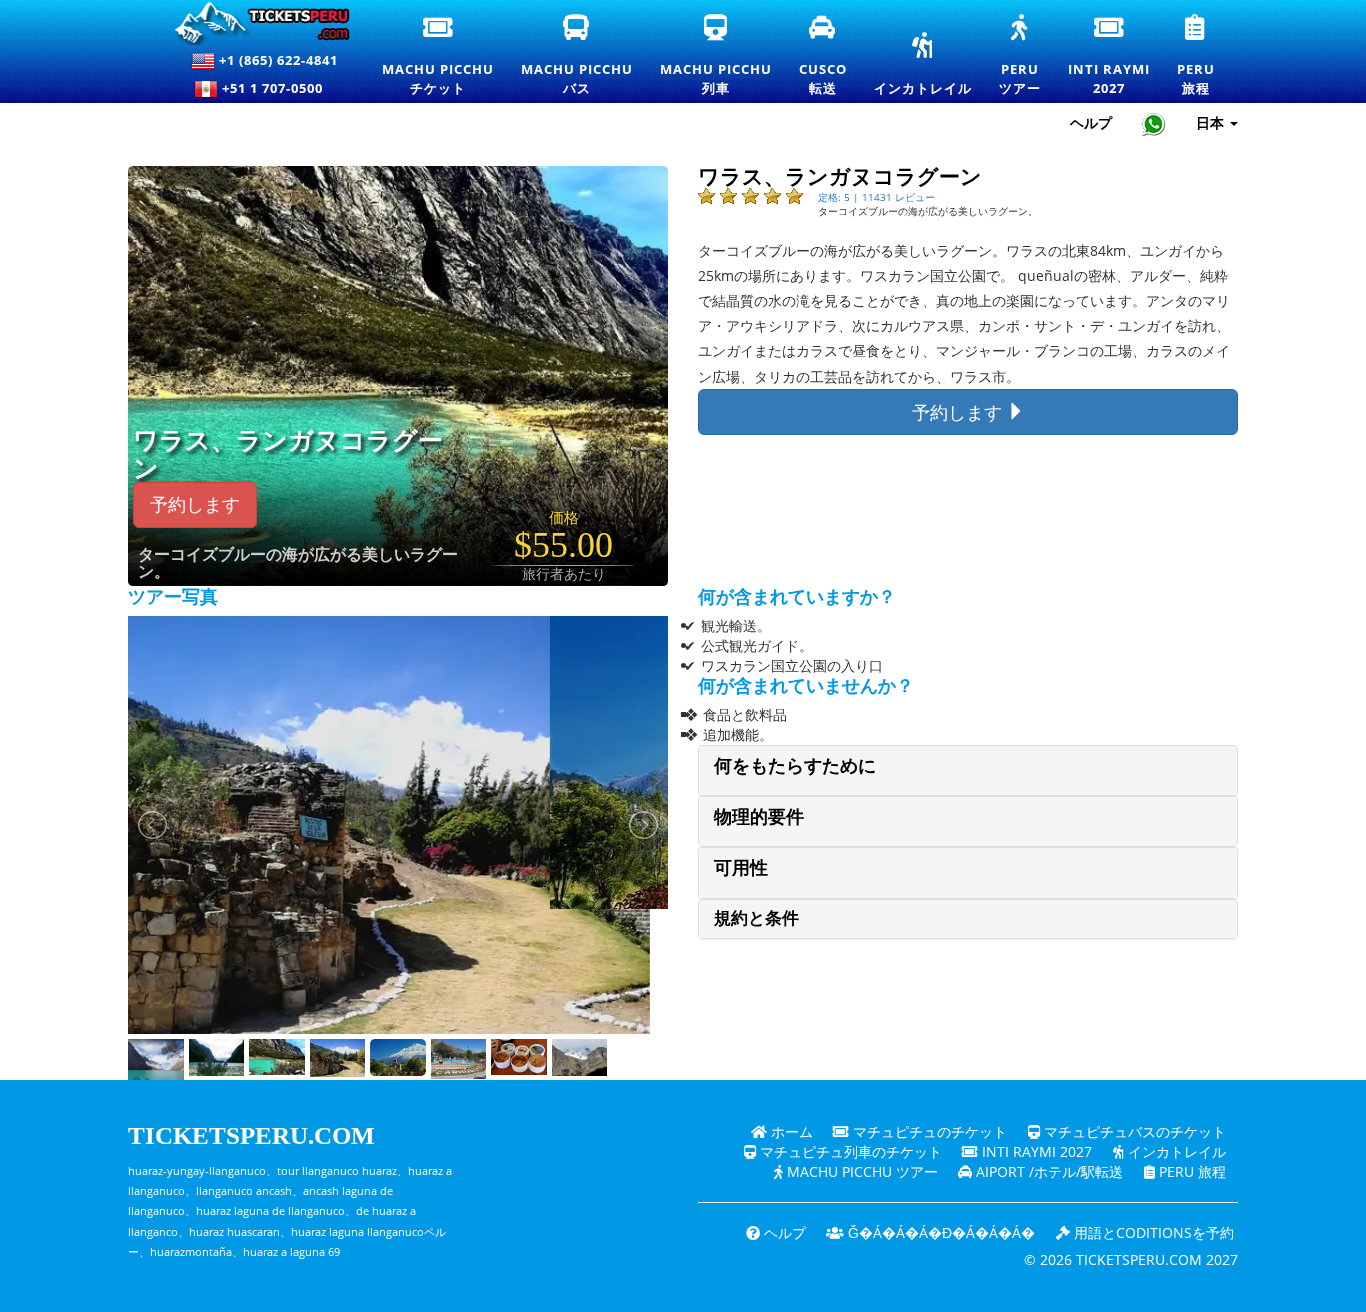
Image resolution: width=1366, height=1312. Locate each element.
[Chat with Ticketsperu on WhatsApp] (1154, 123)
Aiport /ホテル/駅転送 (1047, 1171)
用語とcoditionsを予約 (1152, 1232)
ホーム (790, 1131)
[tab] (968, 770)
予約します (195, 505)
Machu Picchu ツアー (860, 1171)
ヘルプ (1091, 122)
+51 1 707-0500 (276, 88)
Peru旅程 (1197, 56)
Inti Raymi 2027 (1035, 1151)
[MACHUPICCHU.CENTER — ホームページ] (253, 23)
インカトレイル (923, 65)
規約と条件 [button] (756, 918)
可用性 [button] (741, 868)
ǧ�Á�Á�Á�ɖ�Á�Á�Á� (939, 1232)
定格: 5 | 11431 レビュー (876, 197)
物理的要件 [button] (759, 817)
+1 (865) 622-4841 (276, 60)
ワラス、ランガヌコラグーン (288, 454)
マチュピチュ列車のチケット (849, 1151)
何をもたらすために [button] (795, 766)
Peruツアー (1020, 56)
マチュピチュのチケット (928, 1131)
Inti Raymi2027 (1110, 56)
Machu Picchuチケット (438, 56)
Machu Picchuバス (577, 56)
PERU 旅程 (1190, 1171)
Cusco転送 (824, 56)
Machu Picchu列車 (716, 56)
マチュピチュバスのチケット (1133, 1131)
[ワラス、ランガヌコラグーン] (447, 374)
